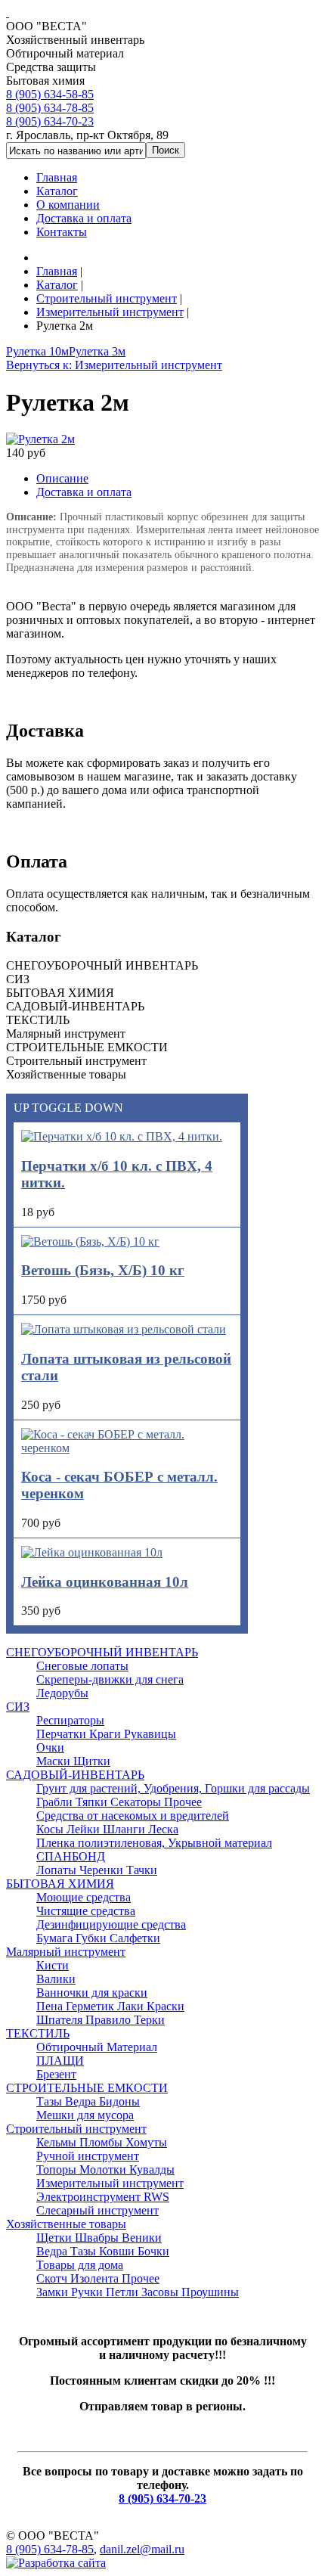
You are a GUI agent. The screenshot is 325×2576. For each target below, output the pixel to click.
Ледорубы (62, 1693)
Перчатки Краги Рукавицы (106, 1734)
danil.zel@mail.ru (142, 2549)
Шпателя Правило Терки (101, 2020)
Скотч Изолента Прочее (98, 2278)
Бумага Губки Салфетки (98, 1938)
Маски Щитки (73, 1761)
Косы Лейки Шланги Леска (107, 1829)
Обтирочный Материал (97, 2047)
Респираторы (70, 1720)
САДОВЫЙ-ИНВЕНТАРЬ (75, 1775)
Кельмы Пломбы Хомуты (102, 2142)
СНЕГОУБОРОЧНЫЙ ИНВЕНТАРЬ (102, 1652)
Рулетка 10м (37, 351)
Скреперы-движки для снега (110, 1679)
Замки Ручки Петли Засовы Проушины (138, 2292)
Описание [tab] (62, 478)
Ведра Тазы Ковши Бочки (103, 2251)
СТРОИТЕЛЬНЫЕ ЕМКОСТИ (87, 2088)
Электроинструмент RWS (103, 2197)
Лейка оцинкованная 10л (105, 1582)
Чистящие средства (86, 1911)
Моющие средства (84, 1897)
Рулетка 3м (97, 351)
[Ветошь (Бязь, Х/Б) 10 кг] (90, 1241)
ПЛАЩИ (60, 2061)
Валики (56, 1979)
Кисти (53, 1965)
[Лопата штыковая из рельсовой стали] (124, 1329)
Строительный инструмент (76, 2129)
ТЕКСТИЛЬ (38, 2033)
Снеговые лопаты (82, 1666)
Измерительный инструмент (110, 2183)
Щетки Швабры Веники (99, 2238)
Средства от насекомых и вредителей (133, 1816)
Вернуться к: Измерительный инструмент (114, 365)
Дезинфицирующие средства (111, 1924)
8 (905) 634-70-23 (50, 121)
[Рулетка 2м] (40, 439)
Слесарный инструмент (97, 2210)
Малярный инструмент (66, 1952)
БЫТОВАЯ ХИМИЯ (60, 1884)
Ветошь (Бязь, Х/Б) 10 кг (103, 1270)
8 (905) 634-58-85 (50, 94)
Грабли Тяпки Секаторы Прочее (119, 1802)
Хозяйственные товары (66, 2224)
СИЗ (18, 1707)
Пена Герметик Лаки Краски (110, 2006)
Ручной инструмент (88, 2156)
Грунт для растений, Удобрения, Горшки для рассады (173, 1788)
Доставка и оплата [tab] (84, 492)
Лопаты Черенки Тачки (97, 1870)
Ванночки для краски (92, 1993)
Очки (50, 1747)
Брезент (56, 2074)
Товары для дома (80, 2265)
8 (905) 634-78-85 (50, 108)
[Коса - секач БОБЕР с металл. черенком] (127, 1448)
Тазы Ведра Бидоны (88, 2101)
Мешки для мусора (85, 2115)
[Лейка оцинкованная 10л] (92, 1552)
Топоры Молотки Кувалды (105, 2169)
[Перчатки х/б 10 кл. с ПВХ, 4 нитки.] (122, 1136)
